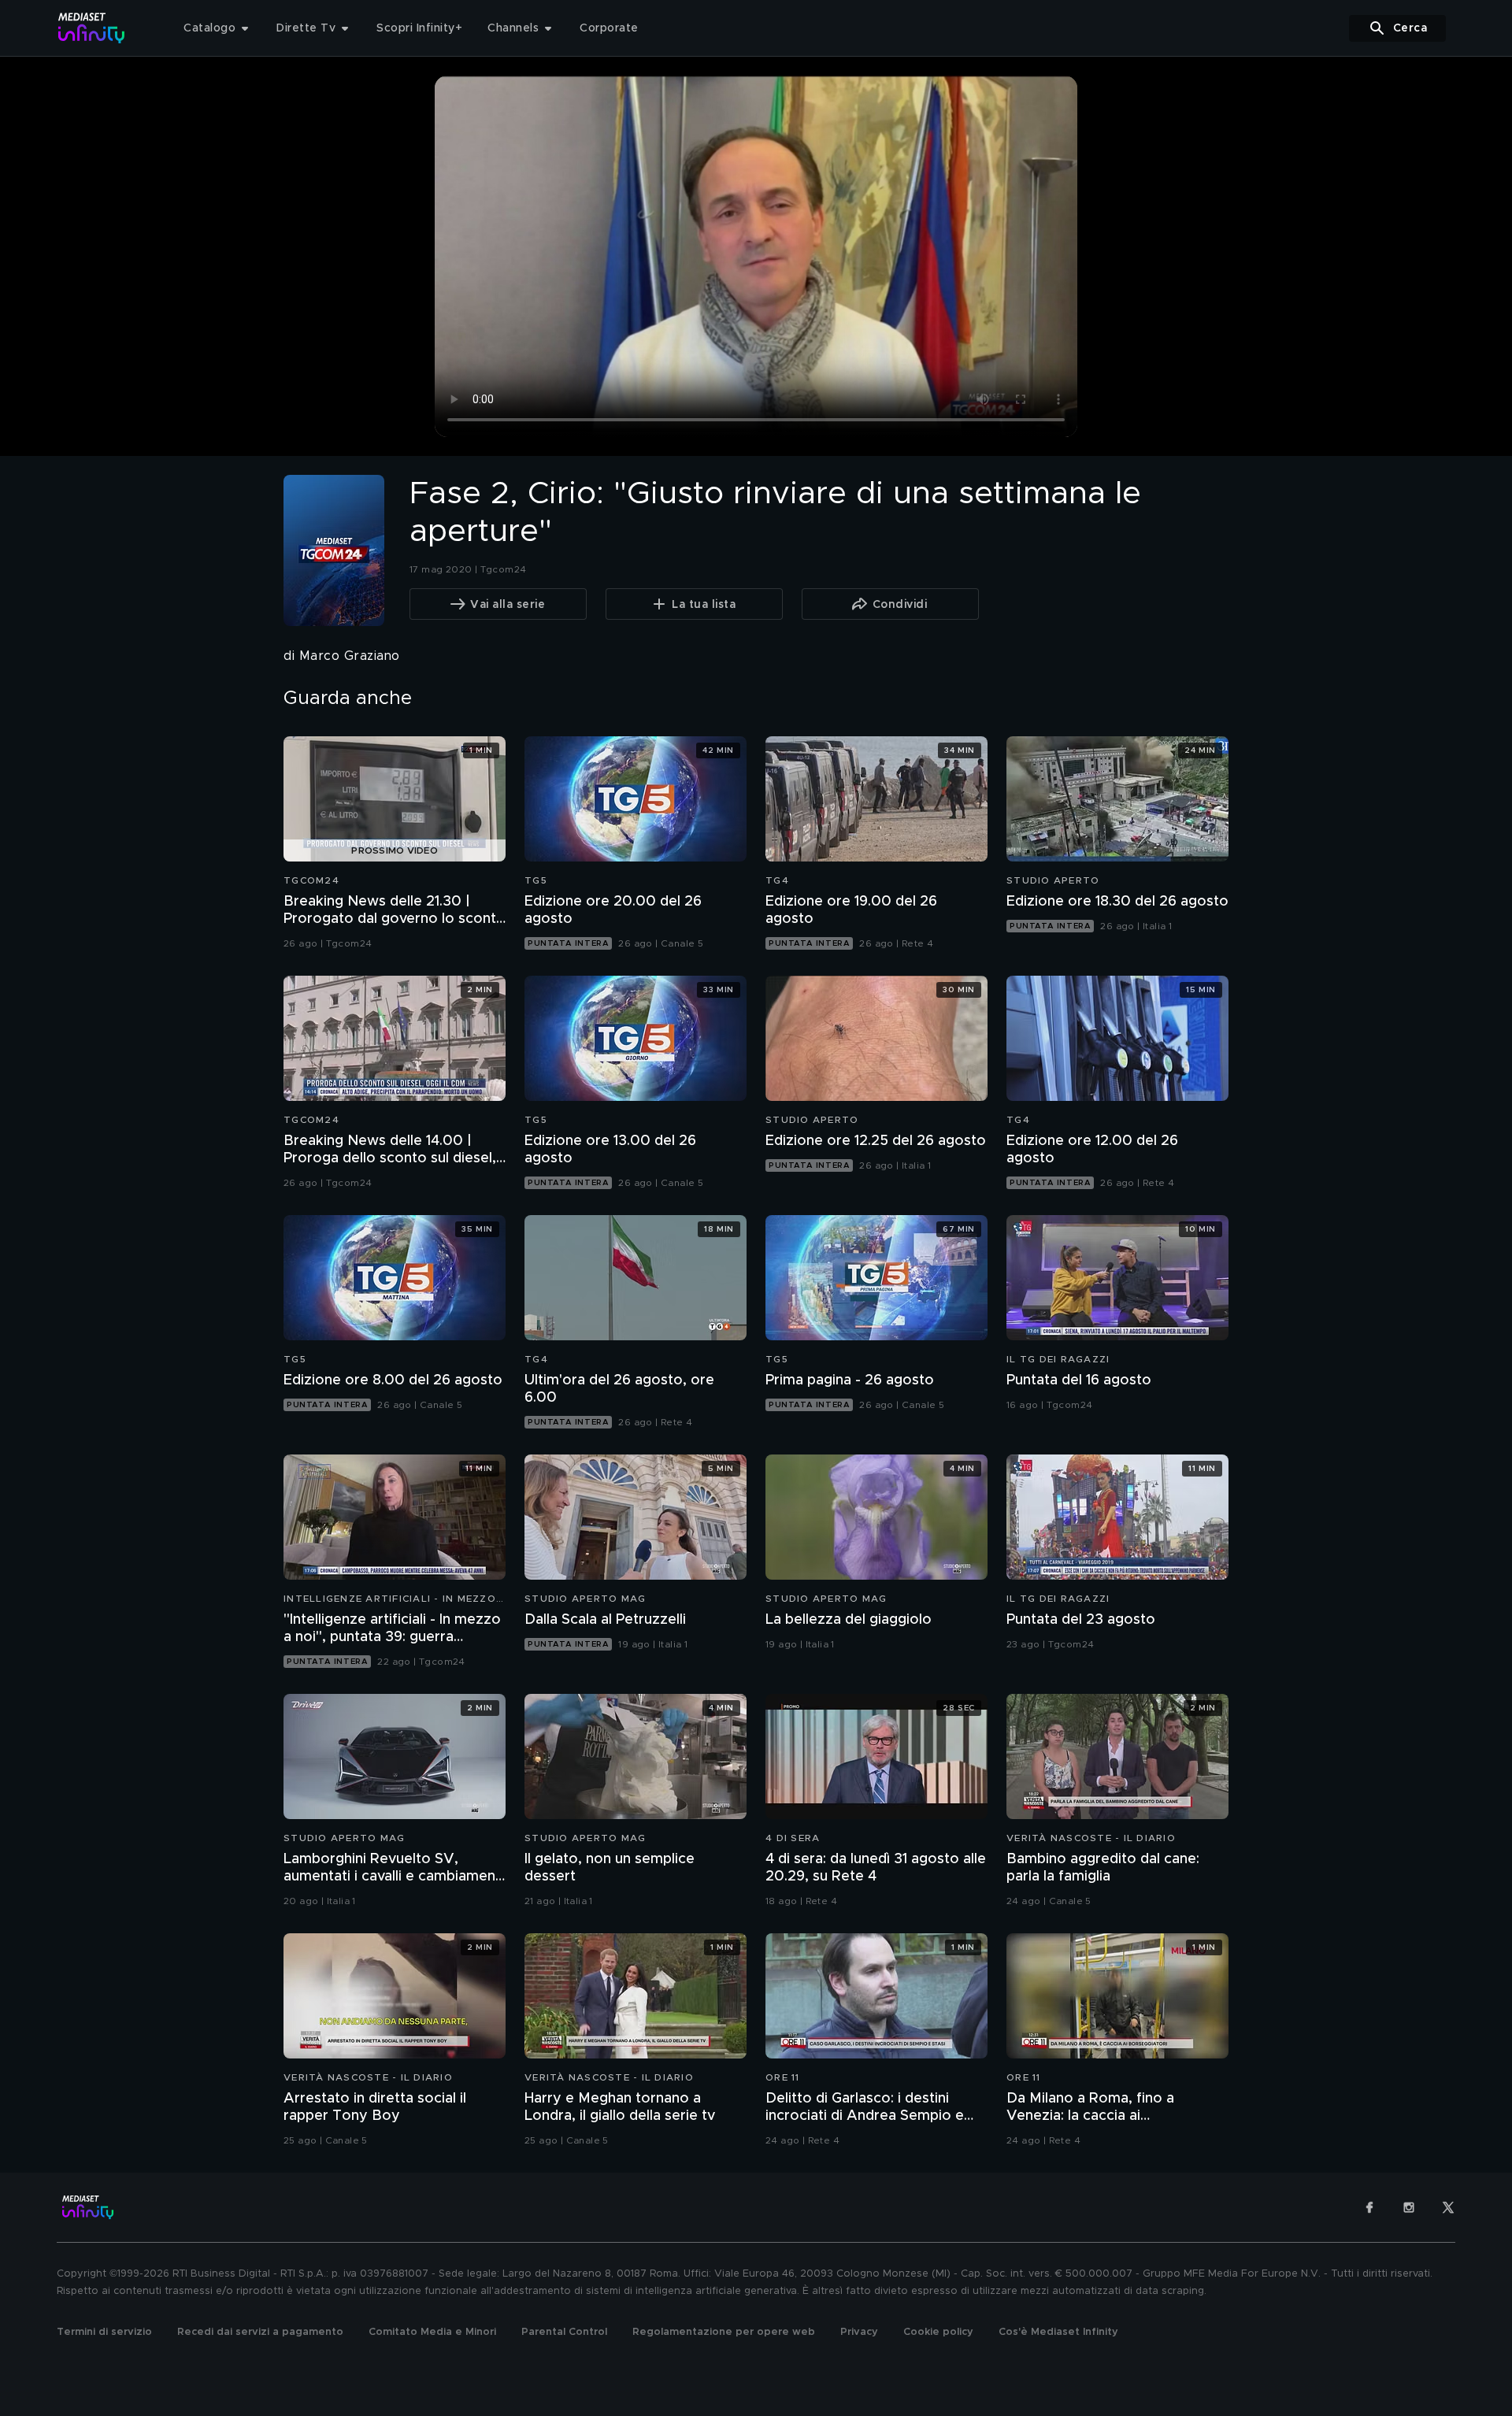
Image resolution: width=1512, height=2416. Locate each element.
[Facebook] (1369, 2207)
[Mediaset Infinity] (92, 28)
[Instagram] (1409, 2207)
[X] (1448, 2207)
